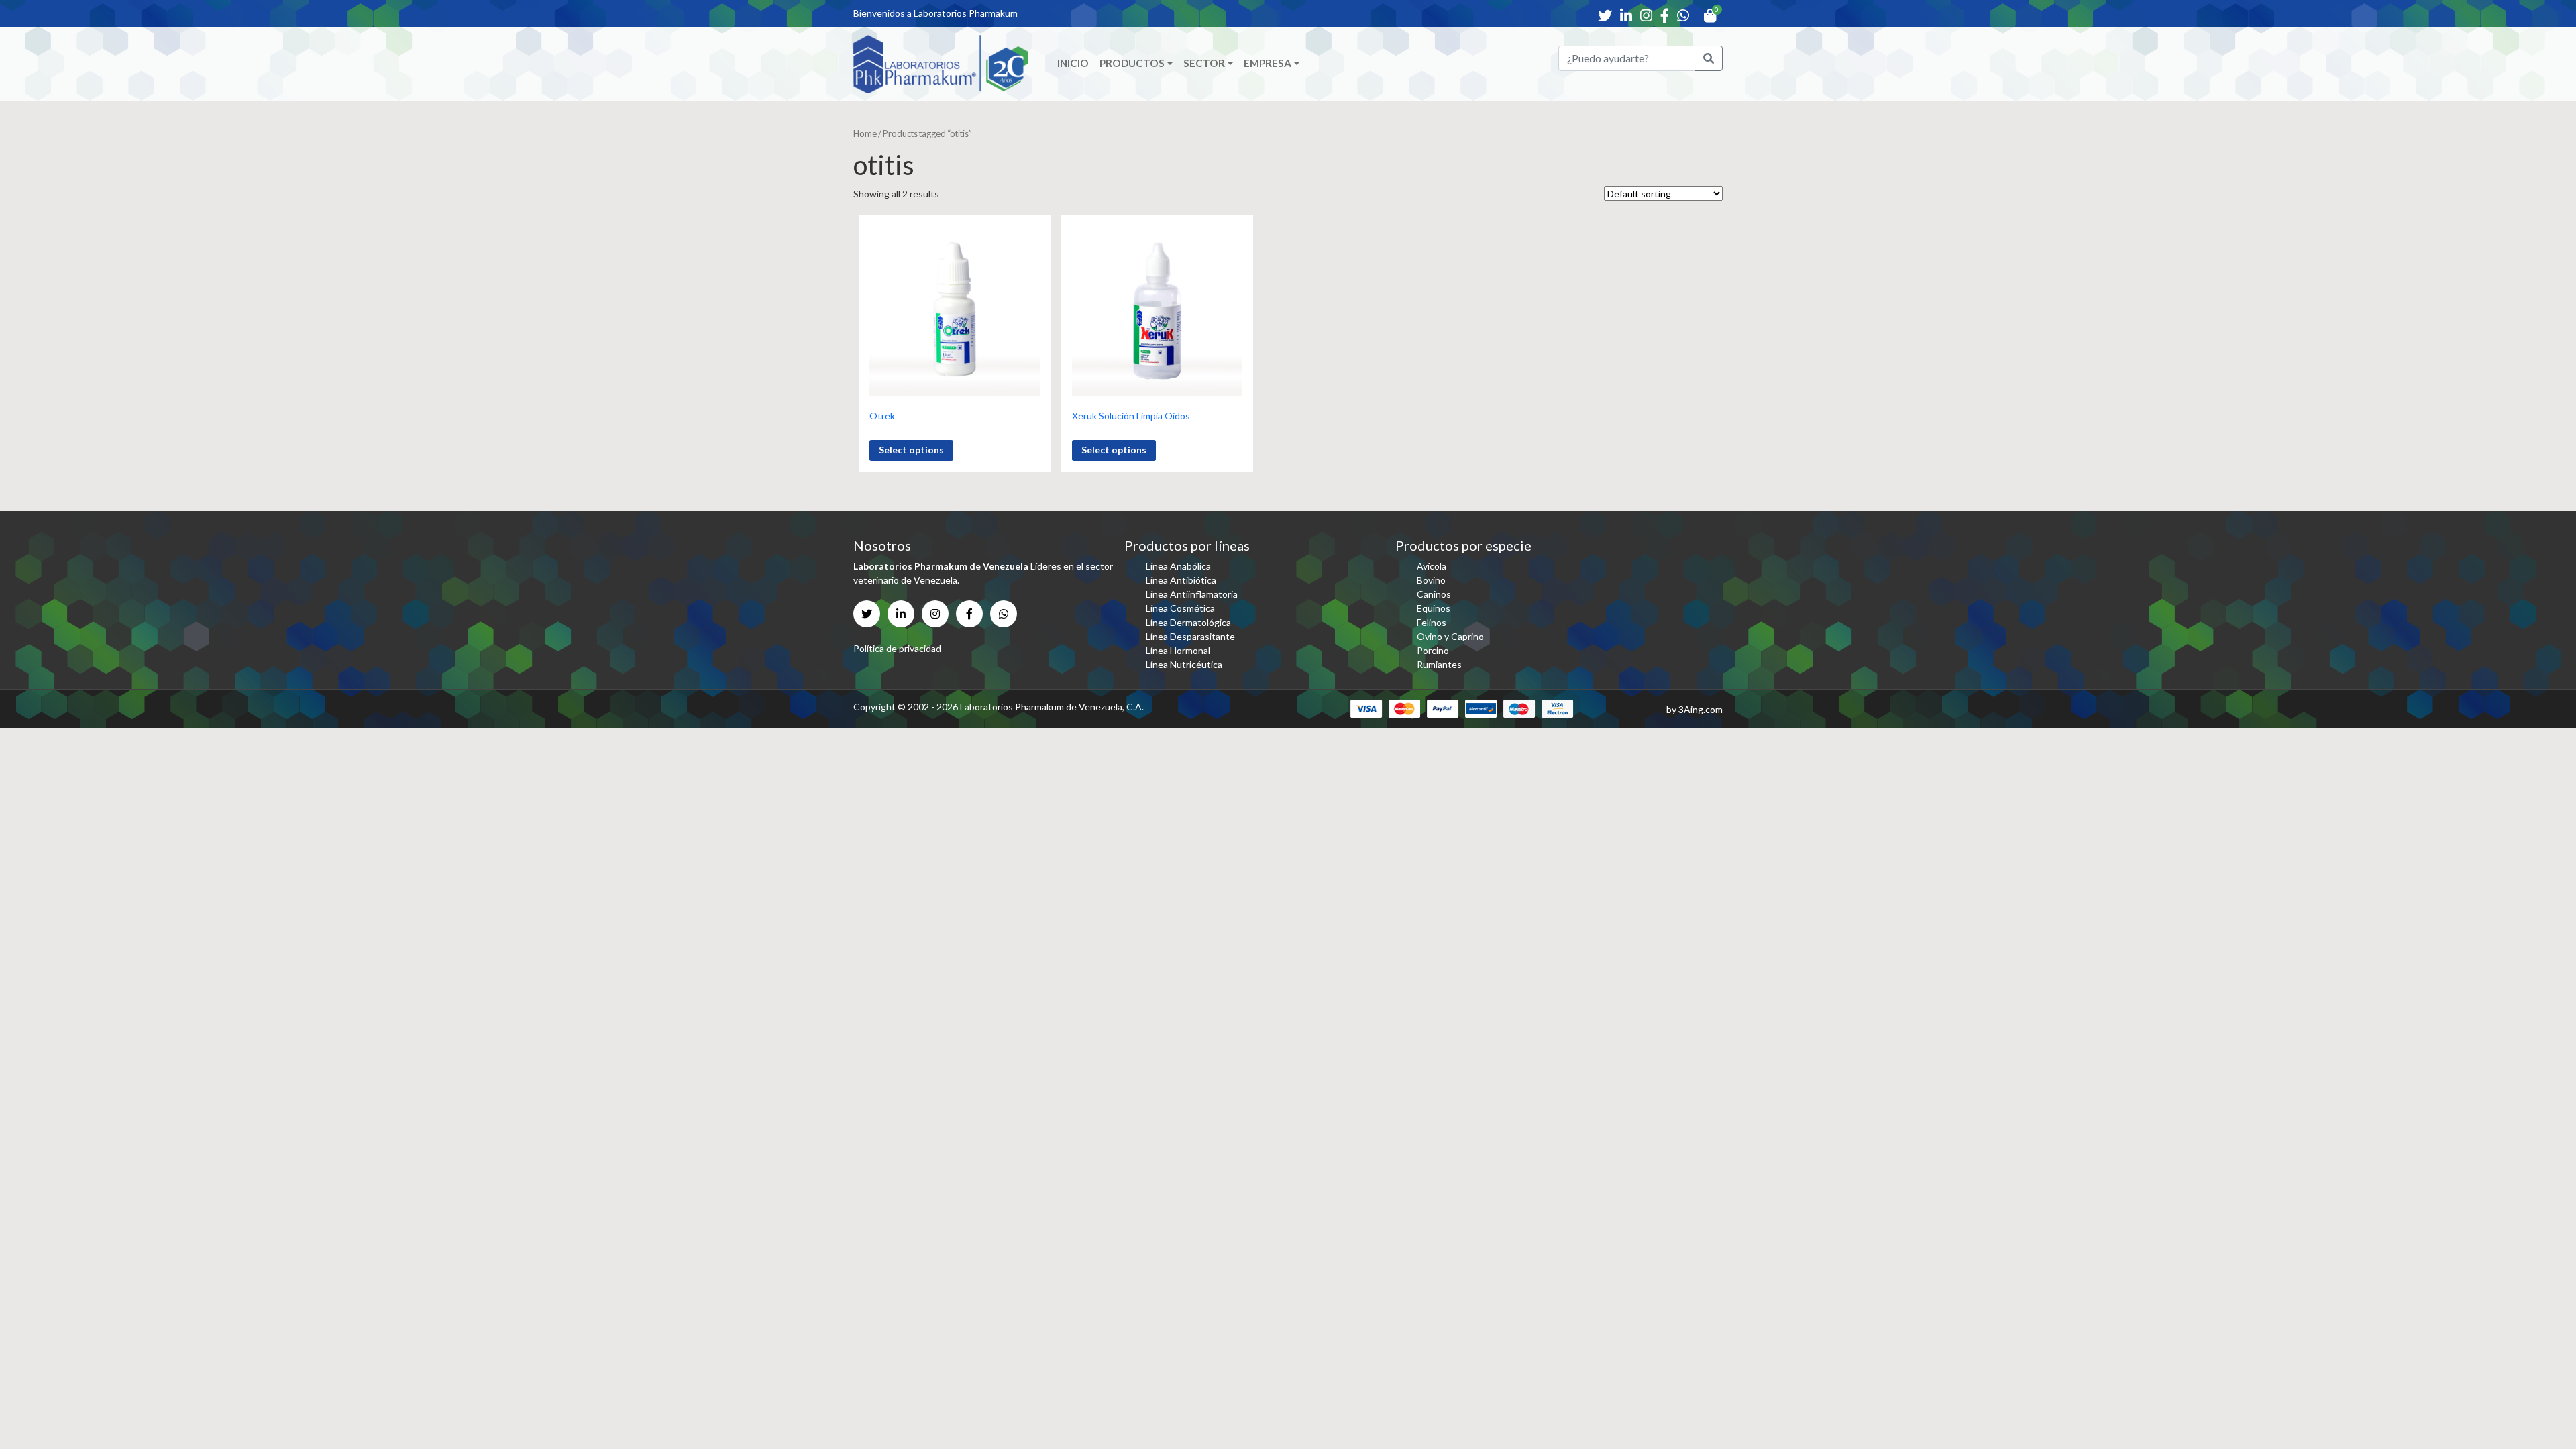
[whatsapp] (1683, 15)
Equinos (1434, 608)
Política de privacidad (897, 648)
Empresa (1268, 63)
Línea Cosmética (1180, 608)
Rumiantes (1439, 664)
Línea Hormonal (1178, 650)
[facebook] (1665, 15)
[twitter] (1605, 15)
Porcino (1433, 650)
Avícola (1432, 566)
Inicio (1073, 63)
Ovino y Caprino (1450, 636)
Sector (1204, 63)
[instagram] (1646, 15)
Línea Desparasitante (1190, 636)
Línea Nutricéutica (1184, 664)
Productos (1132, 63)
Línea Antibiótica (1181, 580)
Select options (911, 450)
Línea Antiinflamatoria (1192, 594)
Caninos (1434, 594)
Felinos (1432, 622)
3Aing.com (1701, 709)
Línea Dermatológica (1188, 622)
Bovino (1431, 580)
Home (865, 133)
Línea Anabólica (1178, 566)
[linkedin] (1626, 15)
